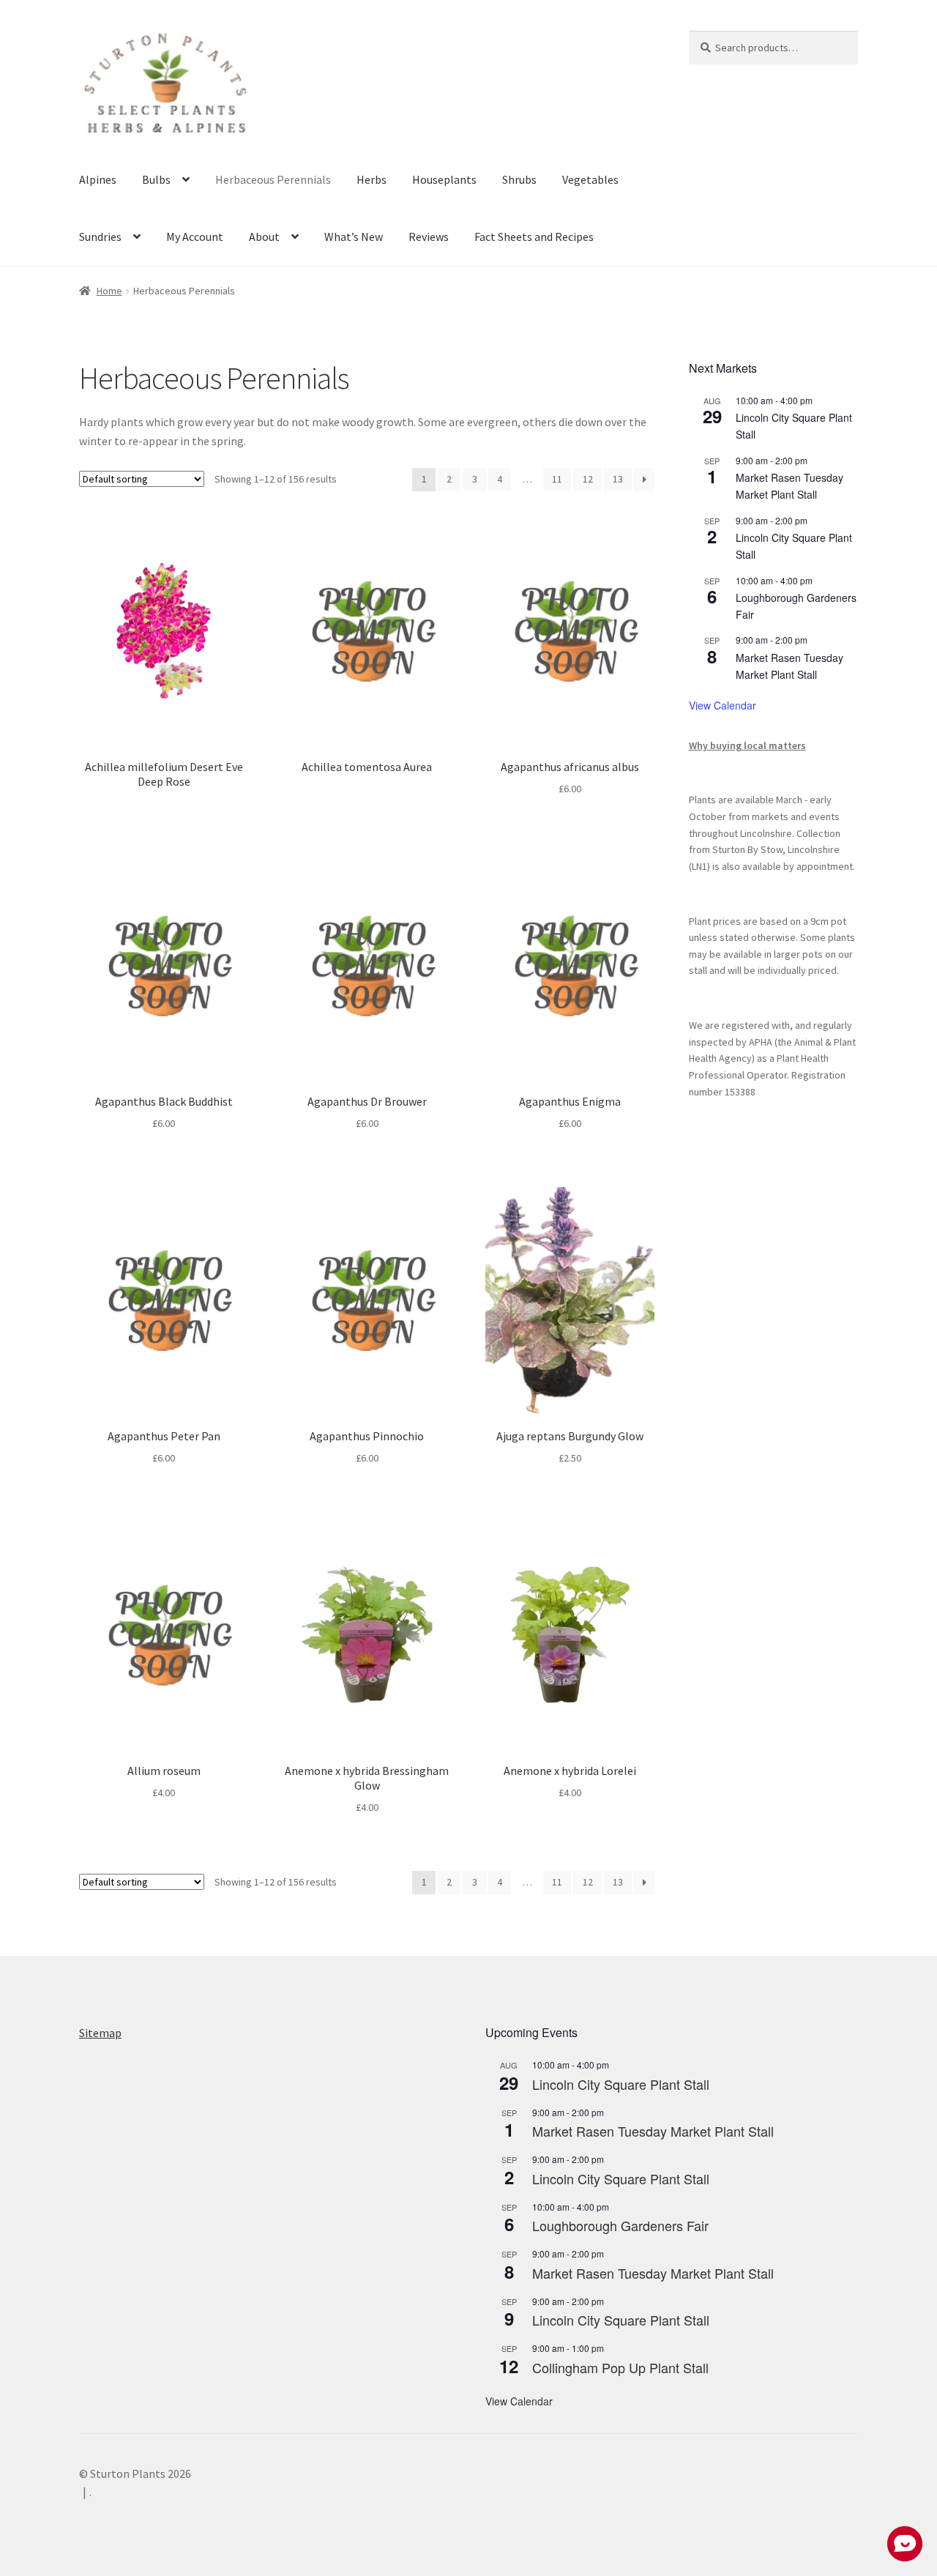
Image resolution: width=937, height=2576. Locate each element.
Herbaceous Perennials (273, 179)
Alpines (98, 179)
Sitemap (100, 2033)
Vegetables (590, 179)
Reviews (429, 237)
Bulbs (156, 179)
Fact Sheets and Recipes (534, 237)
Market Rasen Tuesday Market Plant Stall (789, 486)
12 (588, 479)
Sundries (100, 237)
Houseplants (444, 179)
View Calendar (723, 705)
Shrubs (519, 179)
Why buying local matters (747, 745)
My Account (195, 237)
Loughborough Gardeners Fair (620, 2225)
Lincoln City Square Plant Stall (621, 2084)
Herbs (372, 179)
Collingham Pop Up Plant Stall (620, 2367)
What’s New (354, 237)
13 (618, 479)
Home (109, 291)
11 (557, 479)
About (264, 237)
